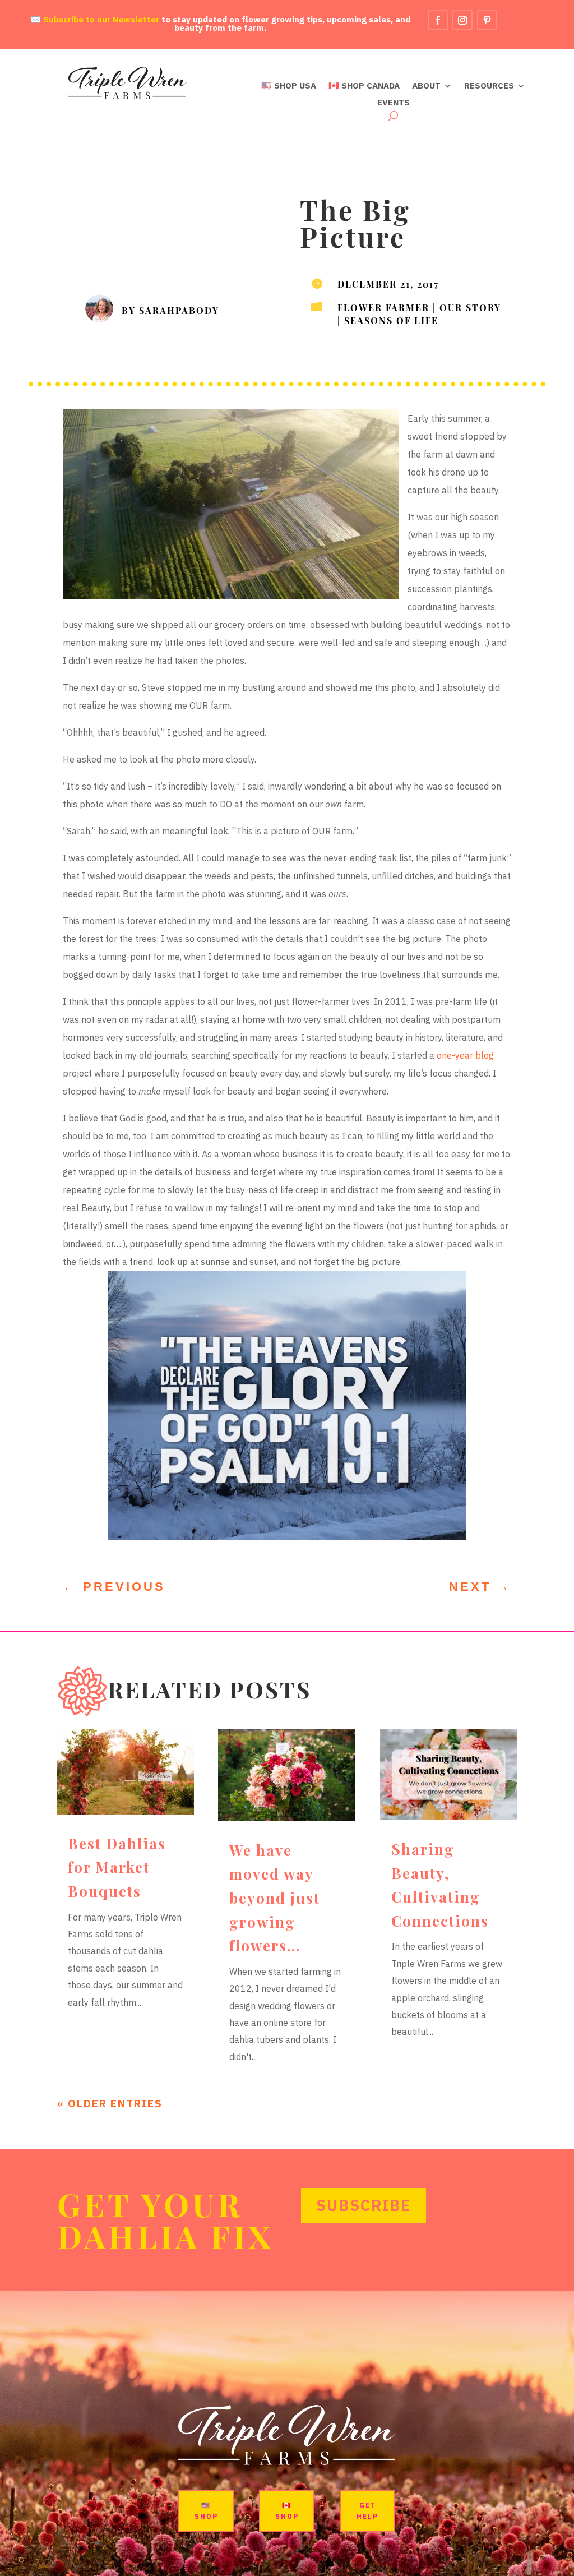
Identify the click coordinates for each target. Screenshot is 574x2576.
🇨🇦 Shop (287, 2511)
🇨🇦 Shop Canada (364, 86)
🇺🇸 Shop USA (289, 86)
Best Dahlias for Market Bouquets (117, 1867)
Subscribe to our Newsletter (101, 19)
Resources (489, 86)
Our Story (470, 307)
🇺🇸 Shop (206, 2511)
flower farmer (383, 307)
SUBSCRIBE (364, 2205)
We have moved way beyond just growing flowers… (275, 1898)
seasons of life (391, 320)
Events (394, 103)
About (426, 86)
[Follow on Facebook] (438, 20)
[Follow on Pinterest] (487, 20)
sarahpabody (179, 310)
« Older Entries (110, 2103)
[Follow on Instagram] (462, 20)
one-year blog (465, 1055)
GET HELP (367, 2511)
